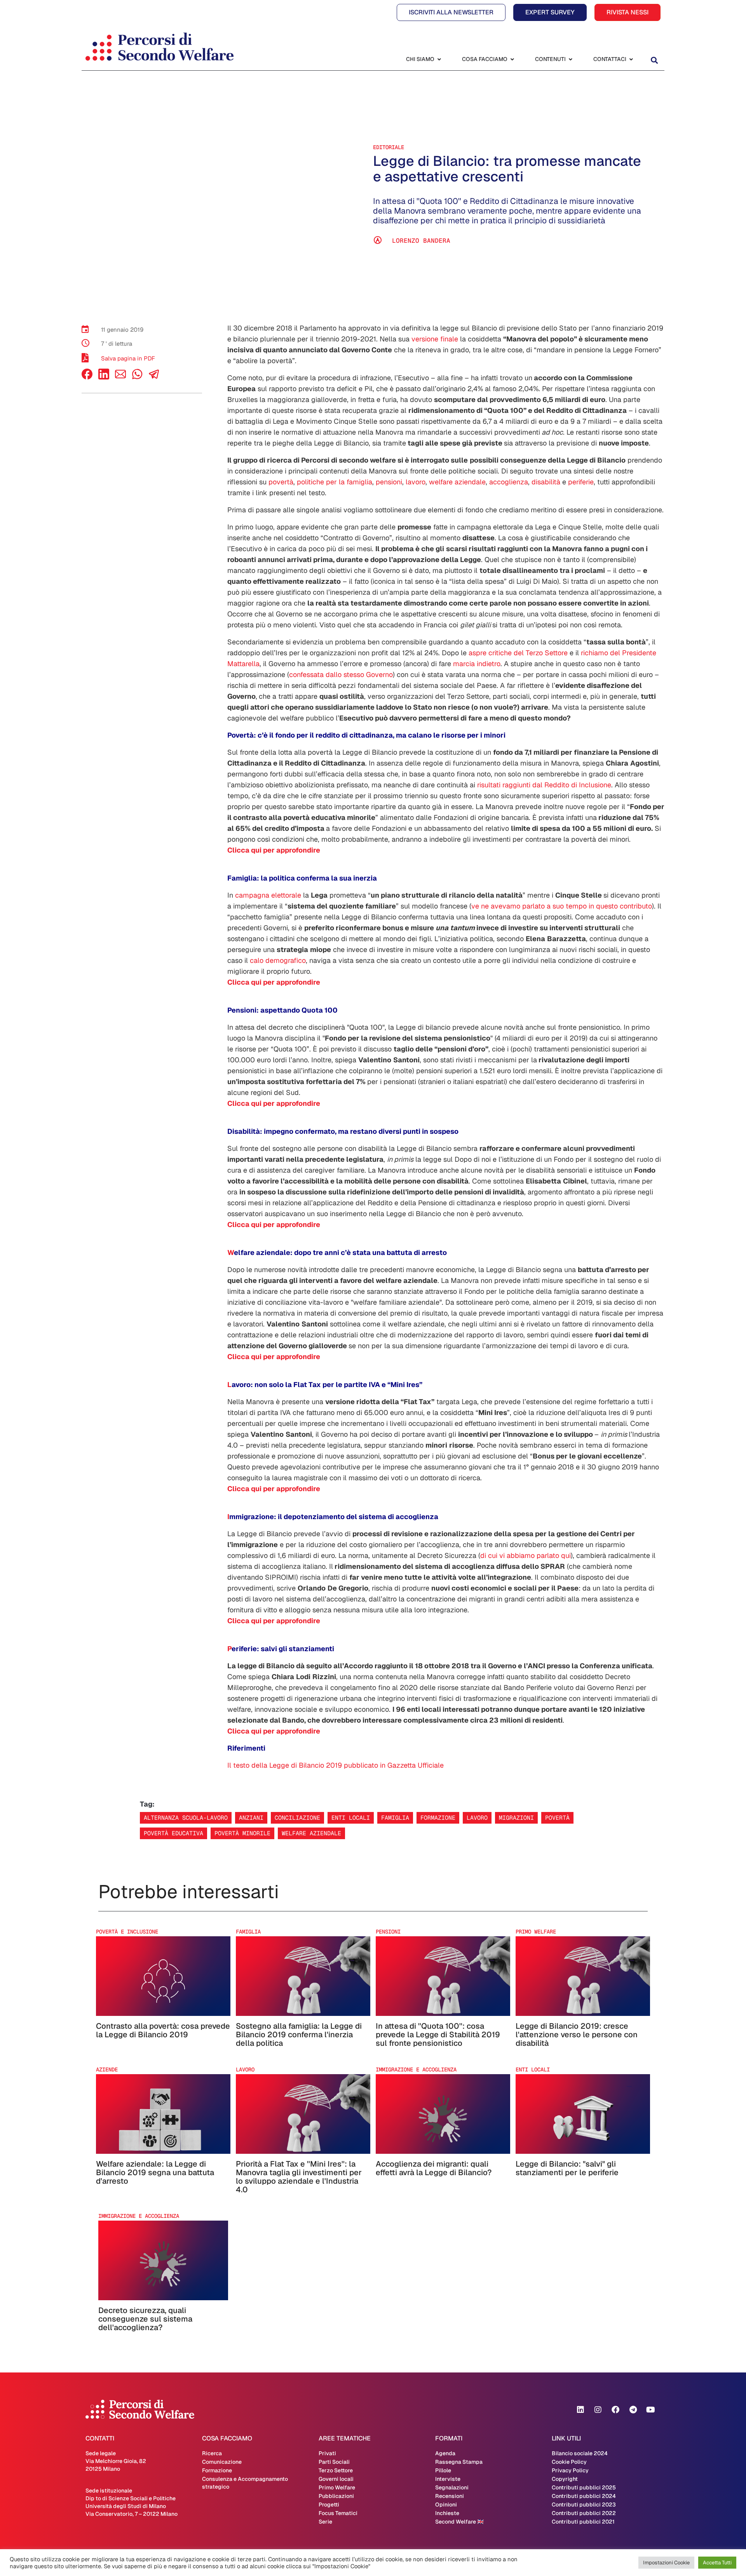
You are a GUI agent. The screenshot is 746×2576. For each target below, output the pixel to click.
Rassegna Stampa (459, 2462)
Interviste (448, 2479)
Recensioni (450, 2496)
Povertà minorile (242, 1833)
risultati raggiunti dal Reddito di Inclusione (544, 785)
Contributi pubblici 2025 (584, 2487)
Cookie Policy (569, 2462)
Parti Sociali (334, 2462)
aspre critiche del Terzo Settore (518, 653)
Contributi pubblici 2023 (584, 2505)
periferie (581, 482)
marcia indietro (477, 664)
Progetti (329, 2505)
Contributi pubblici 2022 (584, 2513)
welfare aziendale (457, 482)
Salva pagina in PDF (128, 358)
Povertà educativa (173, 1833)
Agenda (445, 2453)
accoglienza (509, 482)
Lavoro (477, 1818)
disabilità (546, 482)
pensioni (389, 482)
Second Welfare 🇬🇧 (459, 2522)
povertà (281, 482)
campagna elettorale (268, 895)
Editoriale (389, 147)
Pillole (443, 2470)
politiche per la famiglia (335, 482)
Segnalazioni (452, 2487)
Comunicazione (222, 2462)
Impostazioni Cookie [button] (666, 2563)
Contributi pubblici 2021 (583, 2522)
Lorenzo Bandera (421, 241)
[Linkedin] (580, 2410)
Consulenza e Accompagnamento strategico (245, 2483)
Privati (327, 2453)
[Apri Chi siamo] (439, 59)
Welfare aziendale (311, 1833)
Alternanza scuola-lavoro (186, 1818)
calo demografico (278, 960)
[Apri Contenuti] (570, 59)
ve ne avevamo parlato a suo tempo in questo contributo (562, 906)
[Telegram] (633, 2410)
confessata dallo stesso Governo (341, 674)
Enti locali (351, 1818)
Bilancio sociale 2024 (580, 2453)
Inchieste (447, 2513)
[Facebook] (87, 377)
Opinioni (446, 2505)
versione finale (435, 339)
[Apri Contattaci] (631, 59)
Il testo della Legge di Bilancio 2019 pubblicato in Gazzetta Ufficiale (336, 1765)
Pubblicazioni (336, 2496)
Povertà (557, 1818)
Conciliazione (297, 1818)
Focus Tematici (338, 2513)
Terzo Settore (336, 2470)
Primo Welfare (337, 2487)
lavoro (416, 482)
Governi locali (336, 2479)
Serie (325, 2522)
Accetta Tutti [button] (717, 2563)
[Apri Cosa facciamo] (512, 59)
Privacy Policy (570, 2470)
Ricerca (212, 2453)
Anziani (251, 1818)
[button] (654, 60)
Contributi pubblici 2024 (584, 2496)
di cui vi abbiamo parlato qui (526, 1555)
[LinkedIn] (104, 377)
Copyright (565, 2479)
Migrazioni (516, 1818)
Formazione (438, 1818)
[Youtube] (650, 2410)
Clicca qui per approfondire (274, 850)
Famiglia (395, 1818)
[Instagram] (598, 2410)
